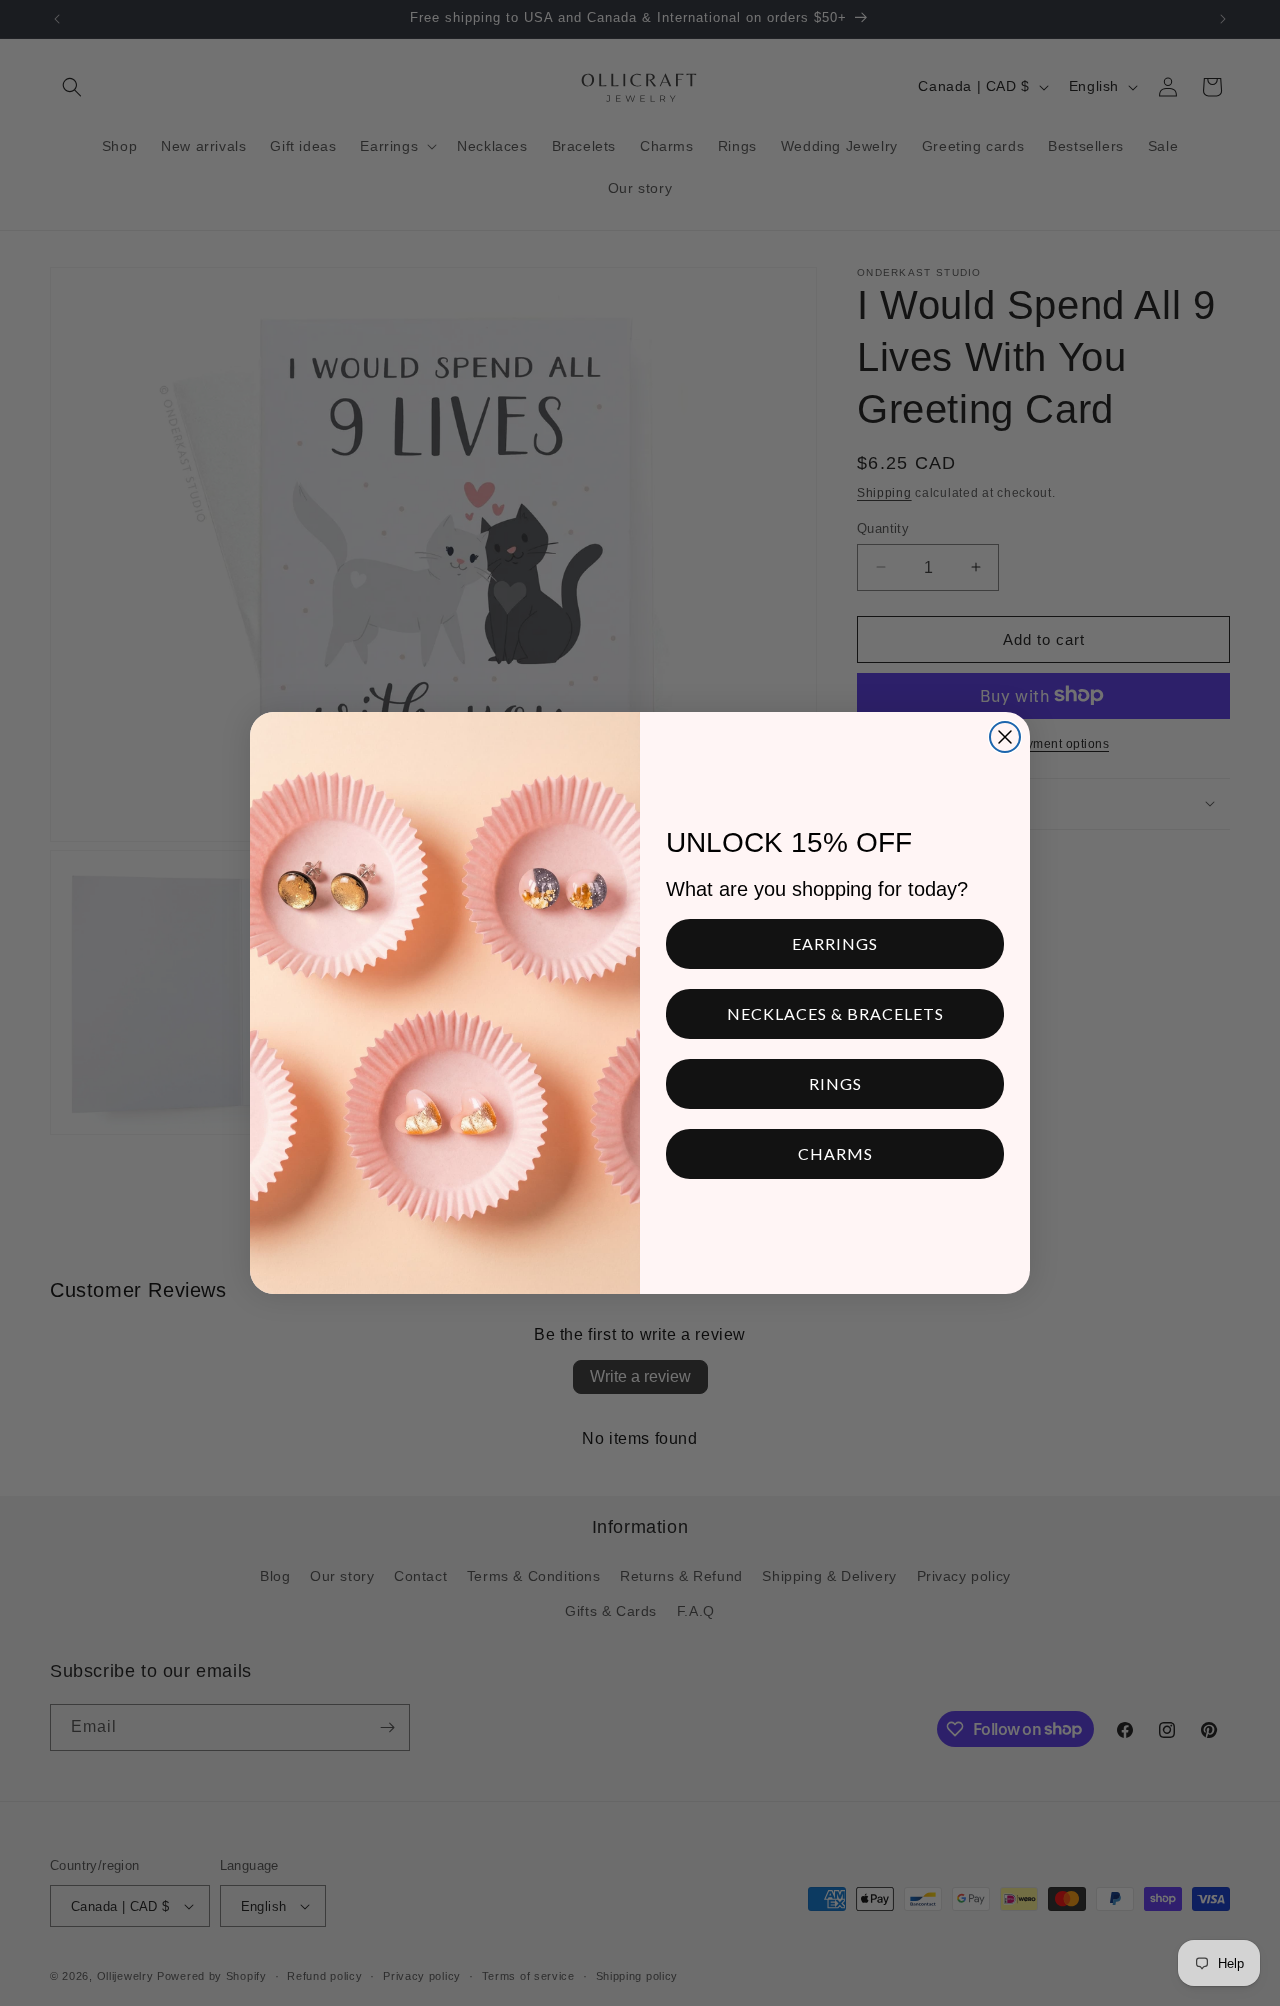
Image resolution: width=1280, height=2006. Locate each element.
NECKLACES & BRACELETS (835, 1013)
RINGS (835, 1083)
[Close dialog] (1005, 737)
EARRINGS (835, 943)
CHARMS (835, 1153)
